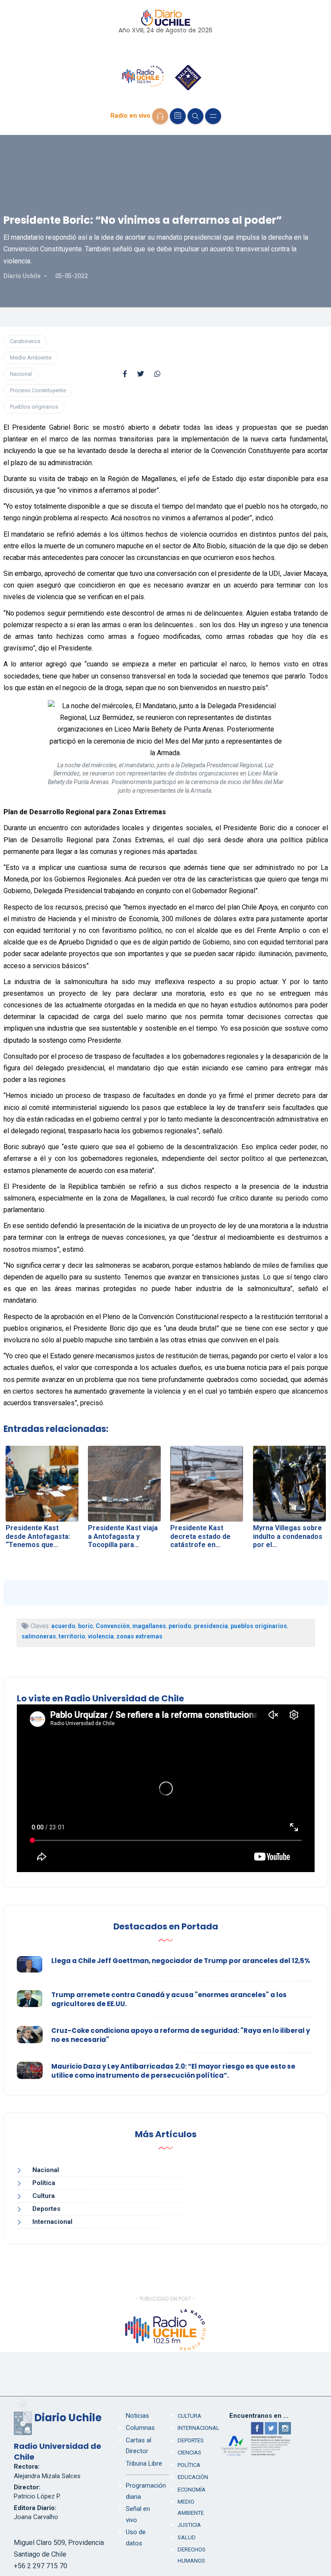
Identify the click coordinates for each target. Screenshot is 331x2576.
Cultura (44, 2196)
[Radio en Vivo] (160, 116)
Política (44, 2183)
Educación (193, 2477)
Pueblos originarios (34, 407)
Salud (187, 2537)
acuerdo (63, 1626)
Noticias (137, 2416)
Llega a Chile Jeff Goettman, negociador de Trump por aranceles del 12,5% (181, 1961)
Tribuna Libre (144, 2463)
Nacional (21, 374)
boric (86, 1626)
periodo (180, 1626)
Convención (113, 1626)
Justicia (189, 2525)
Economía (192, 2490)
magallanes (149, 1626)
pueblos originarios (259, 1626)
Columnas (140, 2428)
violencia (101, 1636)
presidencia (211, 1626)
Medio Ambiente (31, 358)
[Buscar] (195, 116)
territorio (72, 1636)
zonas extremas (139, 1636)
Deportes (46, 2209)
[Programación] (178, 116)
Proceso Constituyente (38, 390)
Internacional (52, 2222)
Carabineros (25, 341)
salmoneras (39, 1636)
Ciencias (189, 2453)
